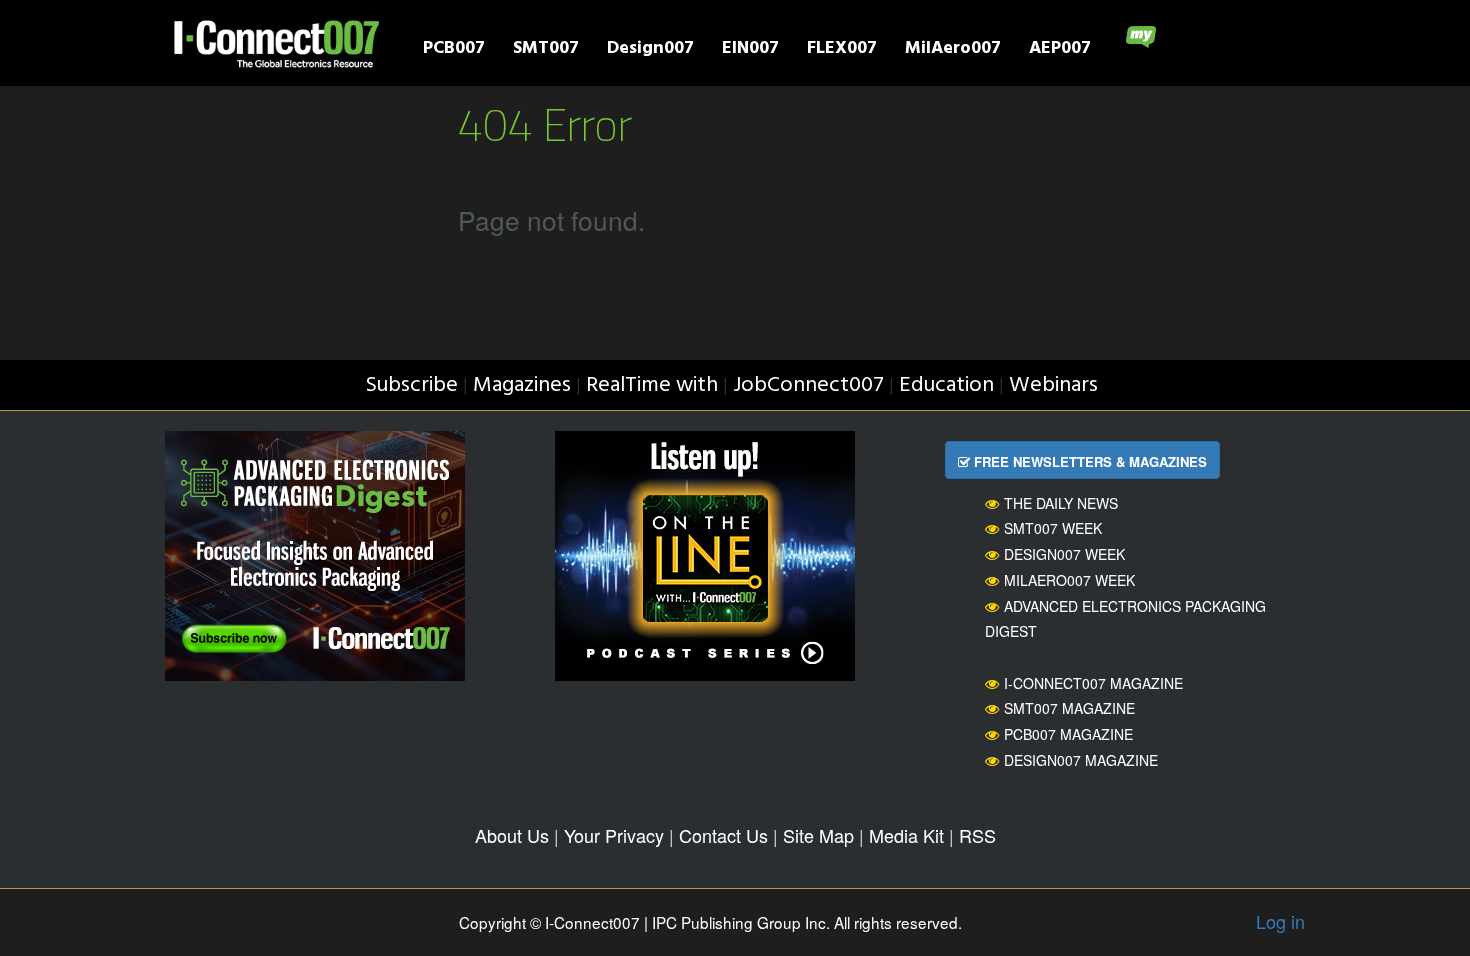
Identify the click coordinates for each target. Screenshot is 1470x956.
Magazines (522, 385)
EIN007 (750, 50)
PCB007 (454, 50)
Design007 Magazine (1081, 760)
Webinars (1053, 385)
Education (946, 385)
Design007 (650, 50)
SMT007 (546, 50)
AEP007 (1060, 50)
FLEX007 (842, 50)
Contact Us (723, 835)
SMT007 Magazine (1069, 708)
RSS (977, 835)
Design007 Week (1064, 554)
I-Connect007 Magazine (1093, 683)
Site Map (818, 835)
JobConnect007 (808, 385)
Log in (1280, 921)
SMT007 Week (1053, 528)
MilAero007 (953, 50)
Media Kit (906, 835)
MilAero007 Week (1069, 580)
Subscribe (411, 385)
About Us (512, 835)
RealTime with (652, 385)
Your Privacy (614, 835)
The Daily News (1061, 503)
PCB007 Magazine (1068, 734)
